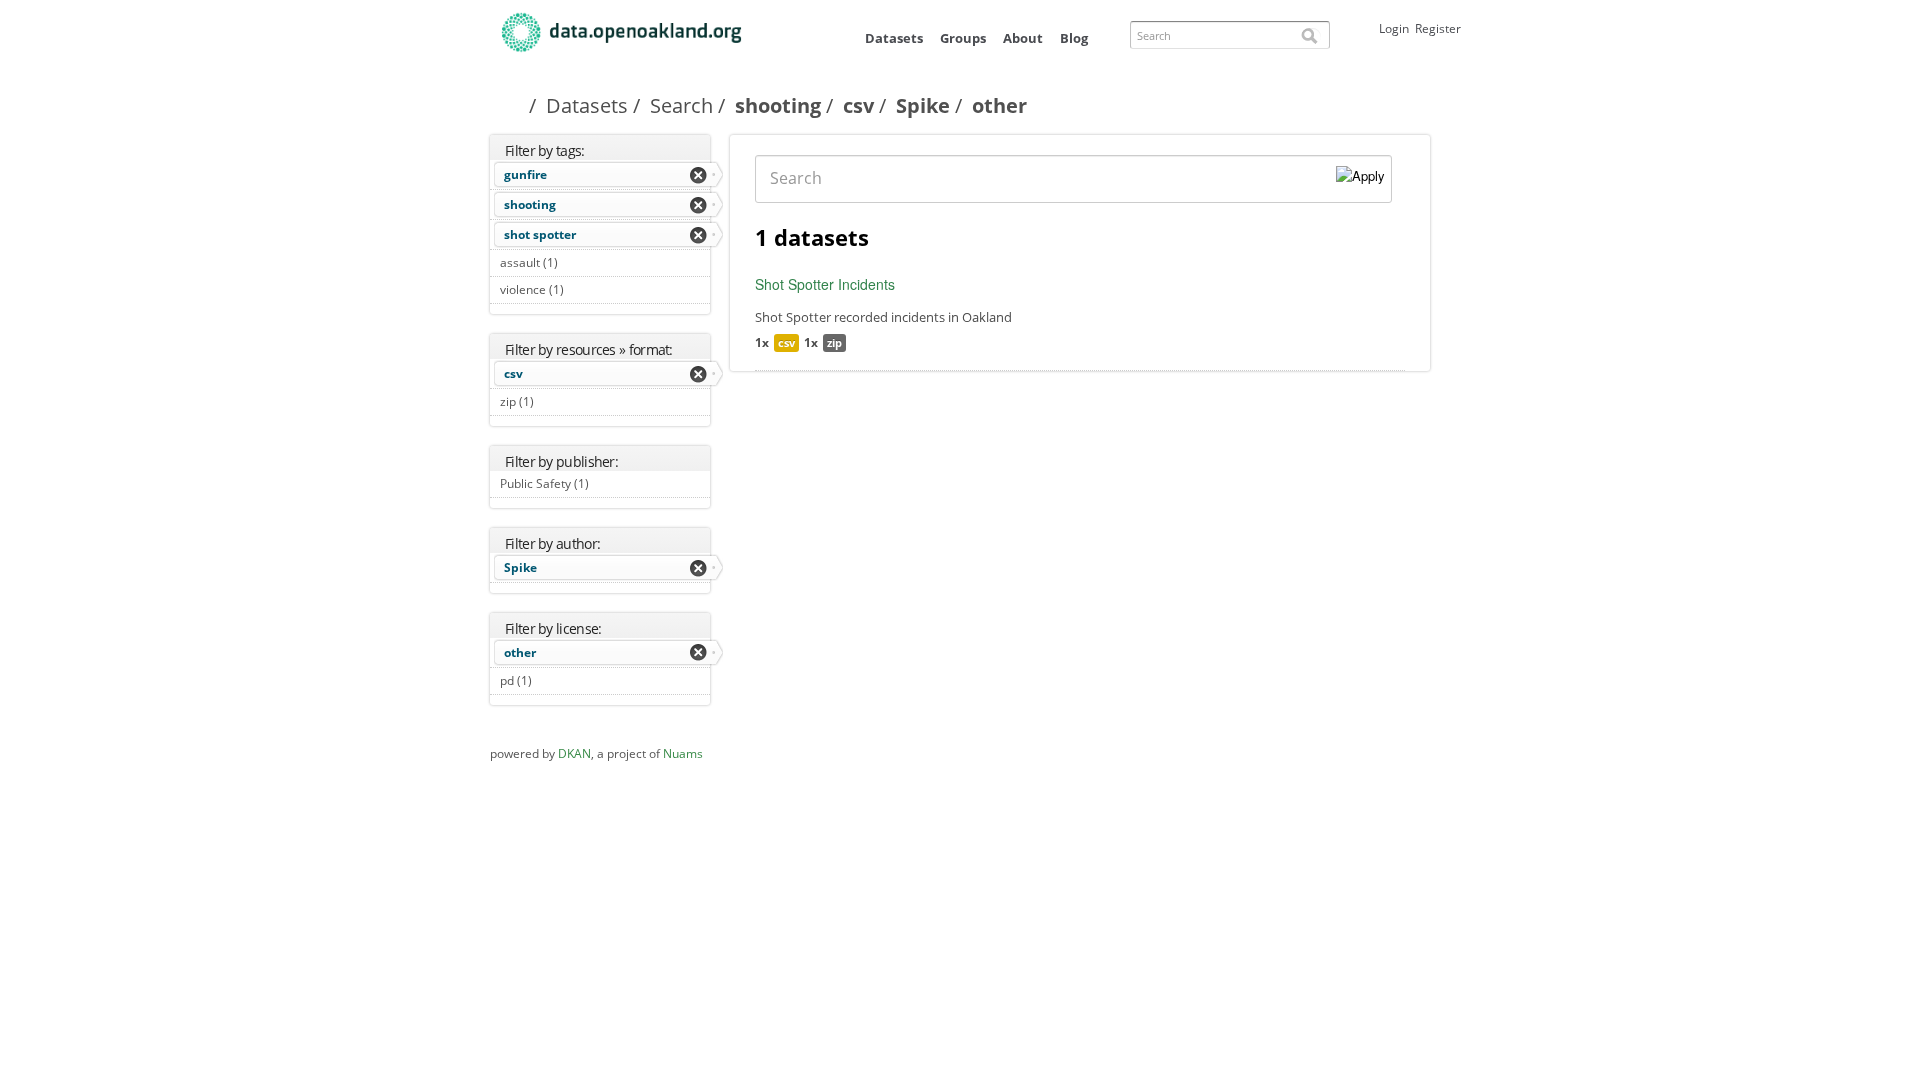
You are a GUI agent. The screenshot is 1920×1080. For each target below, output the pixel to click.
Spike (923, 105)
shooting (778, 105)
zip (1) (556, 401)
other (520, 652)
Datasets (894, 38)
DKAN (574, 753)
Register (1438, 28)
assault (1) (580, 262)
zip (834, 342)
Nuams (683, 753)
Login (1394, 28)
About (1023, 38)
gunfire (525, 174)
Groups (963, 38)
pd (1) (554, 680)
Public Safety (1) (597, 486)
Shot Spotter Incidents (825, 284)
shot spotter (540, 234)
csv (858, 105)
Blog (1074, 38)
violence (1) (586, 289)
